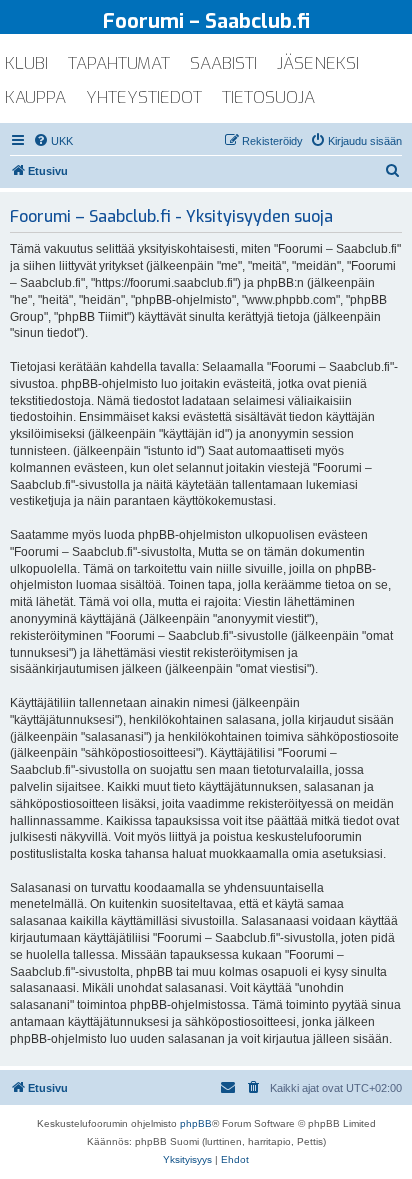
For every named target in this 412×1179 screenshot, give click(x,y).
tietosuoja (268, 97)
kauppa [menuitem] (35, 97)
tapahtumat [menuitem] (119, 63)
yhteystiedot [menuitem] (144, 97)
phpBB (196, 1123)
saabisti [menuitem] (223, 63)
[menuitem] (53, 141)
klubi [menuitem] (26, 63)
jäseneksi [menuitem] (318, 63)
